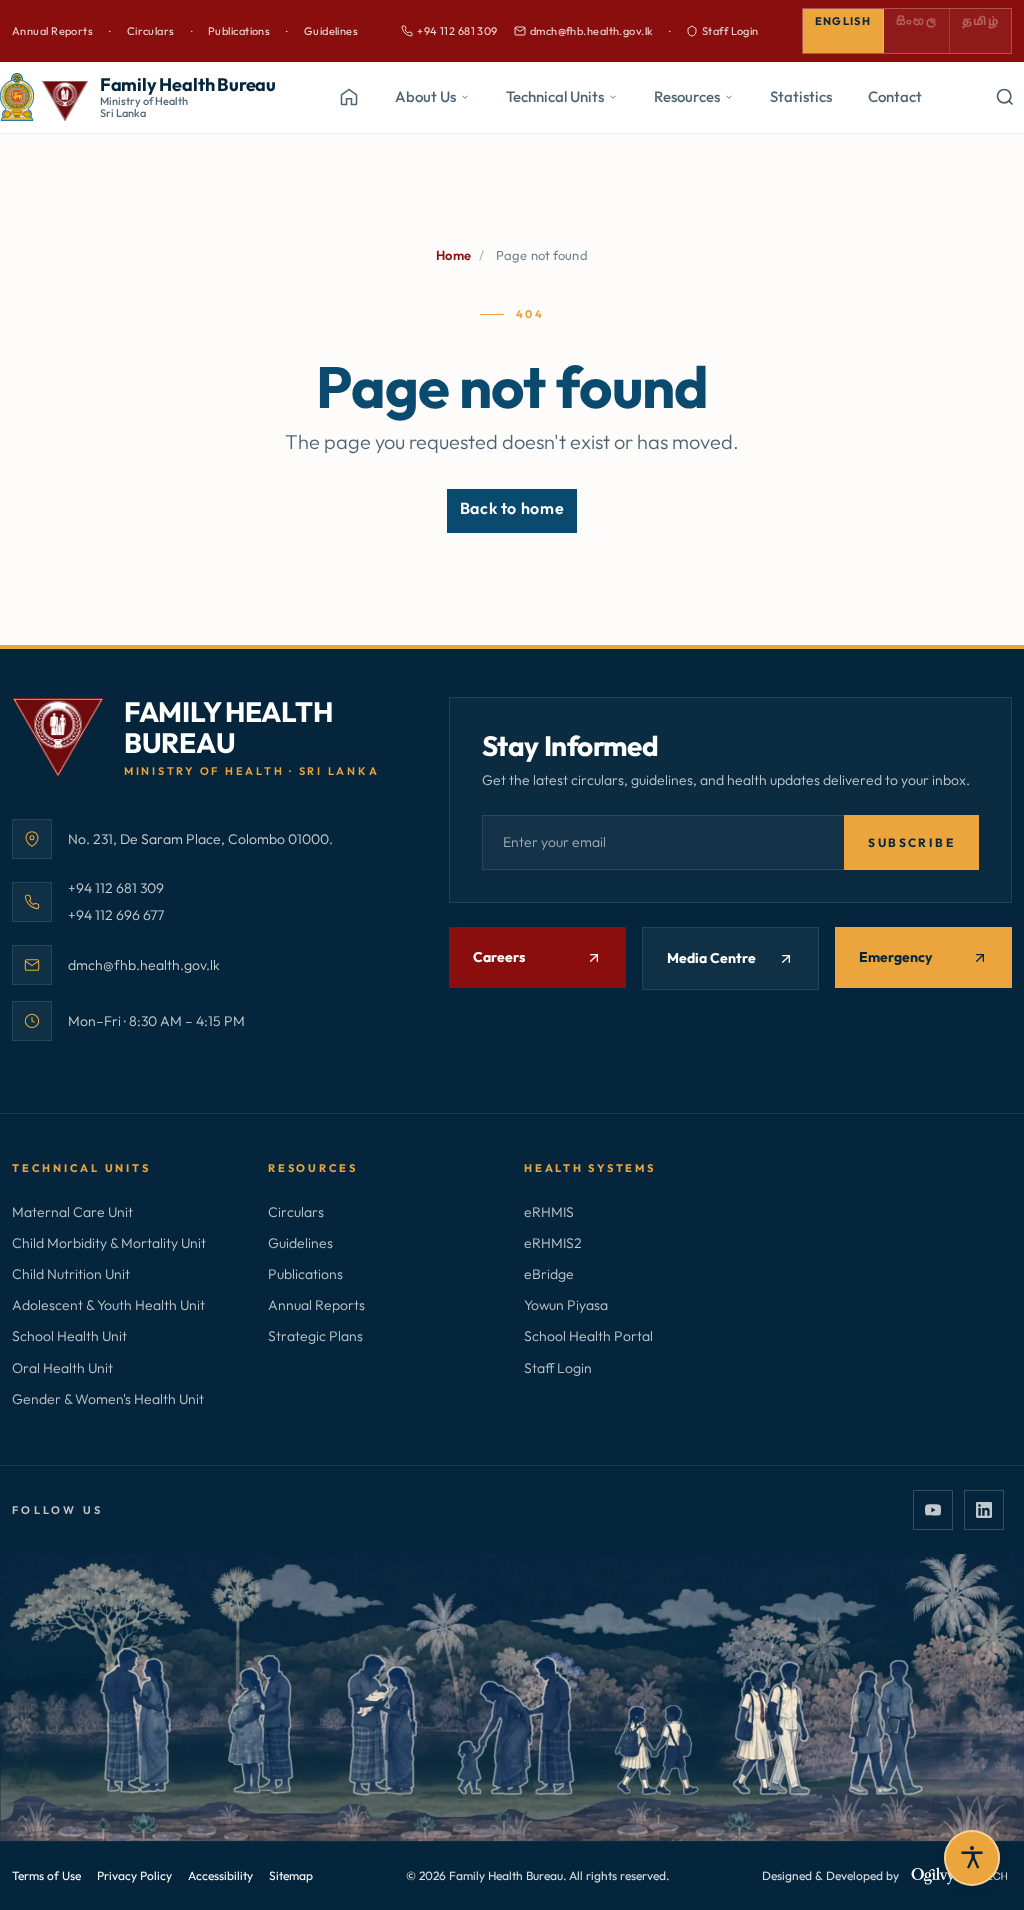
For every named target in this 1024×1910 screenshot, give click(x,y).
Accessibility (220, 1875)
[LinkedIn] (984, 1510)
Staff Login (730, 31)
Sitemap (291, 1875)
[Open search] (1004, 97)
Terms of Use (46, 1875)
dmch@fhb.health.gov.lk (583, 32)
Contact (895, 96)
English (843, 21)
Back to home (512, 508)
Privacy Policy (134, 1875)
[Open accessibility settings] (972, 1858)
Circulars (151, 31)
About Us (425, 96)
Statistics (801, 96)
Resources (687, 96)
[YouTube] (933, 1510)
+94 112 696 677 (116, 914)
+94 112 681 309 (449, 32)
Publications (239, 31)
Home (453, 255)
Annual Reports (52, 31)
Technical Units (555, 96)
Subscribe (911, 842)
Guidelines (331, 31)
